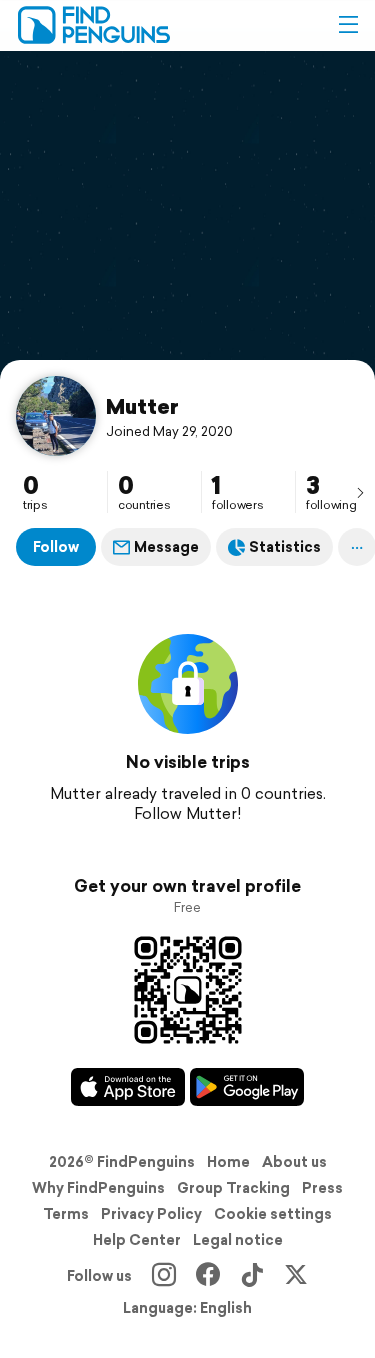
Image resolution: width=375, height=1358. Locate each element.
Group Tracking (233, 1188)
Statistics (285, 547)
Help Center (137, 1240)
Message (166, 547)
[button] (348, 25)
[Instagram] (164, 1276)
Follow (56, 547)
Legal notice (238, 1240)
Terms (66, 1214)
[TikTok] (252, 1276)
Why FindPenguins (98, 1188)
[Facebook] (208, 1276)
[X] (296, 1276)
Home (228, 1162)
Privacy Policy (151, 1214)
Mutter (142, 406)
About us (294, 1162)
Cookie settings (273, 1214)
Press (322, 1188)
